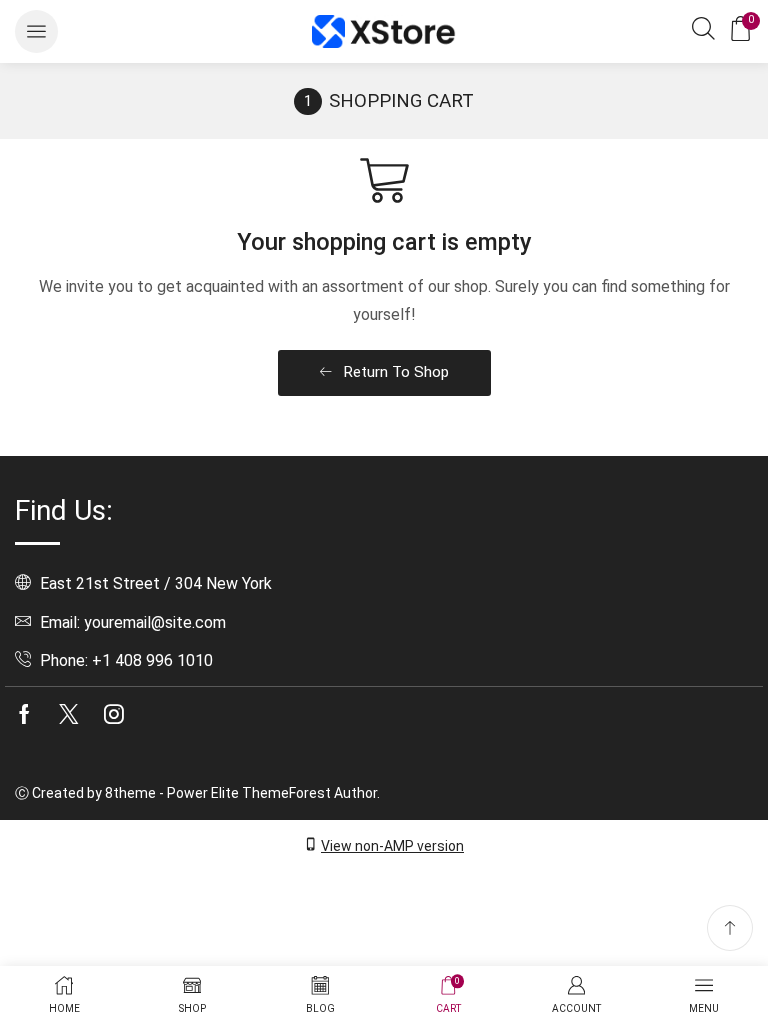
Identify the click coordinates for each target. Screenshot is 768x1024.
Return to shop (394, 372)
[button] (36, 31)
